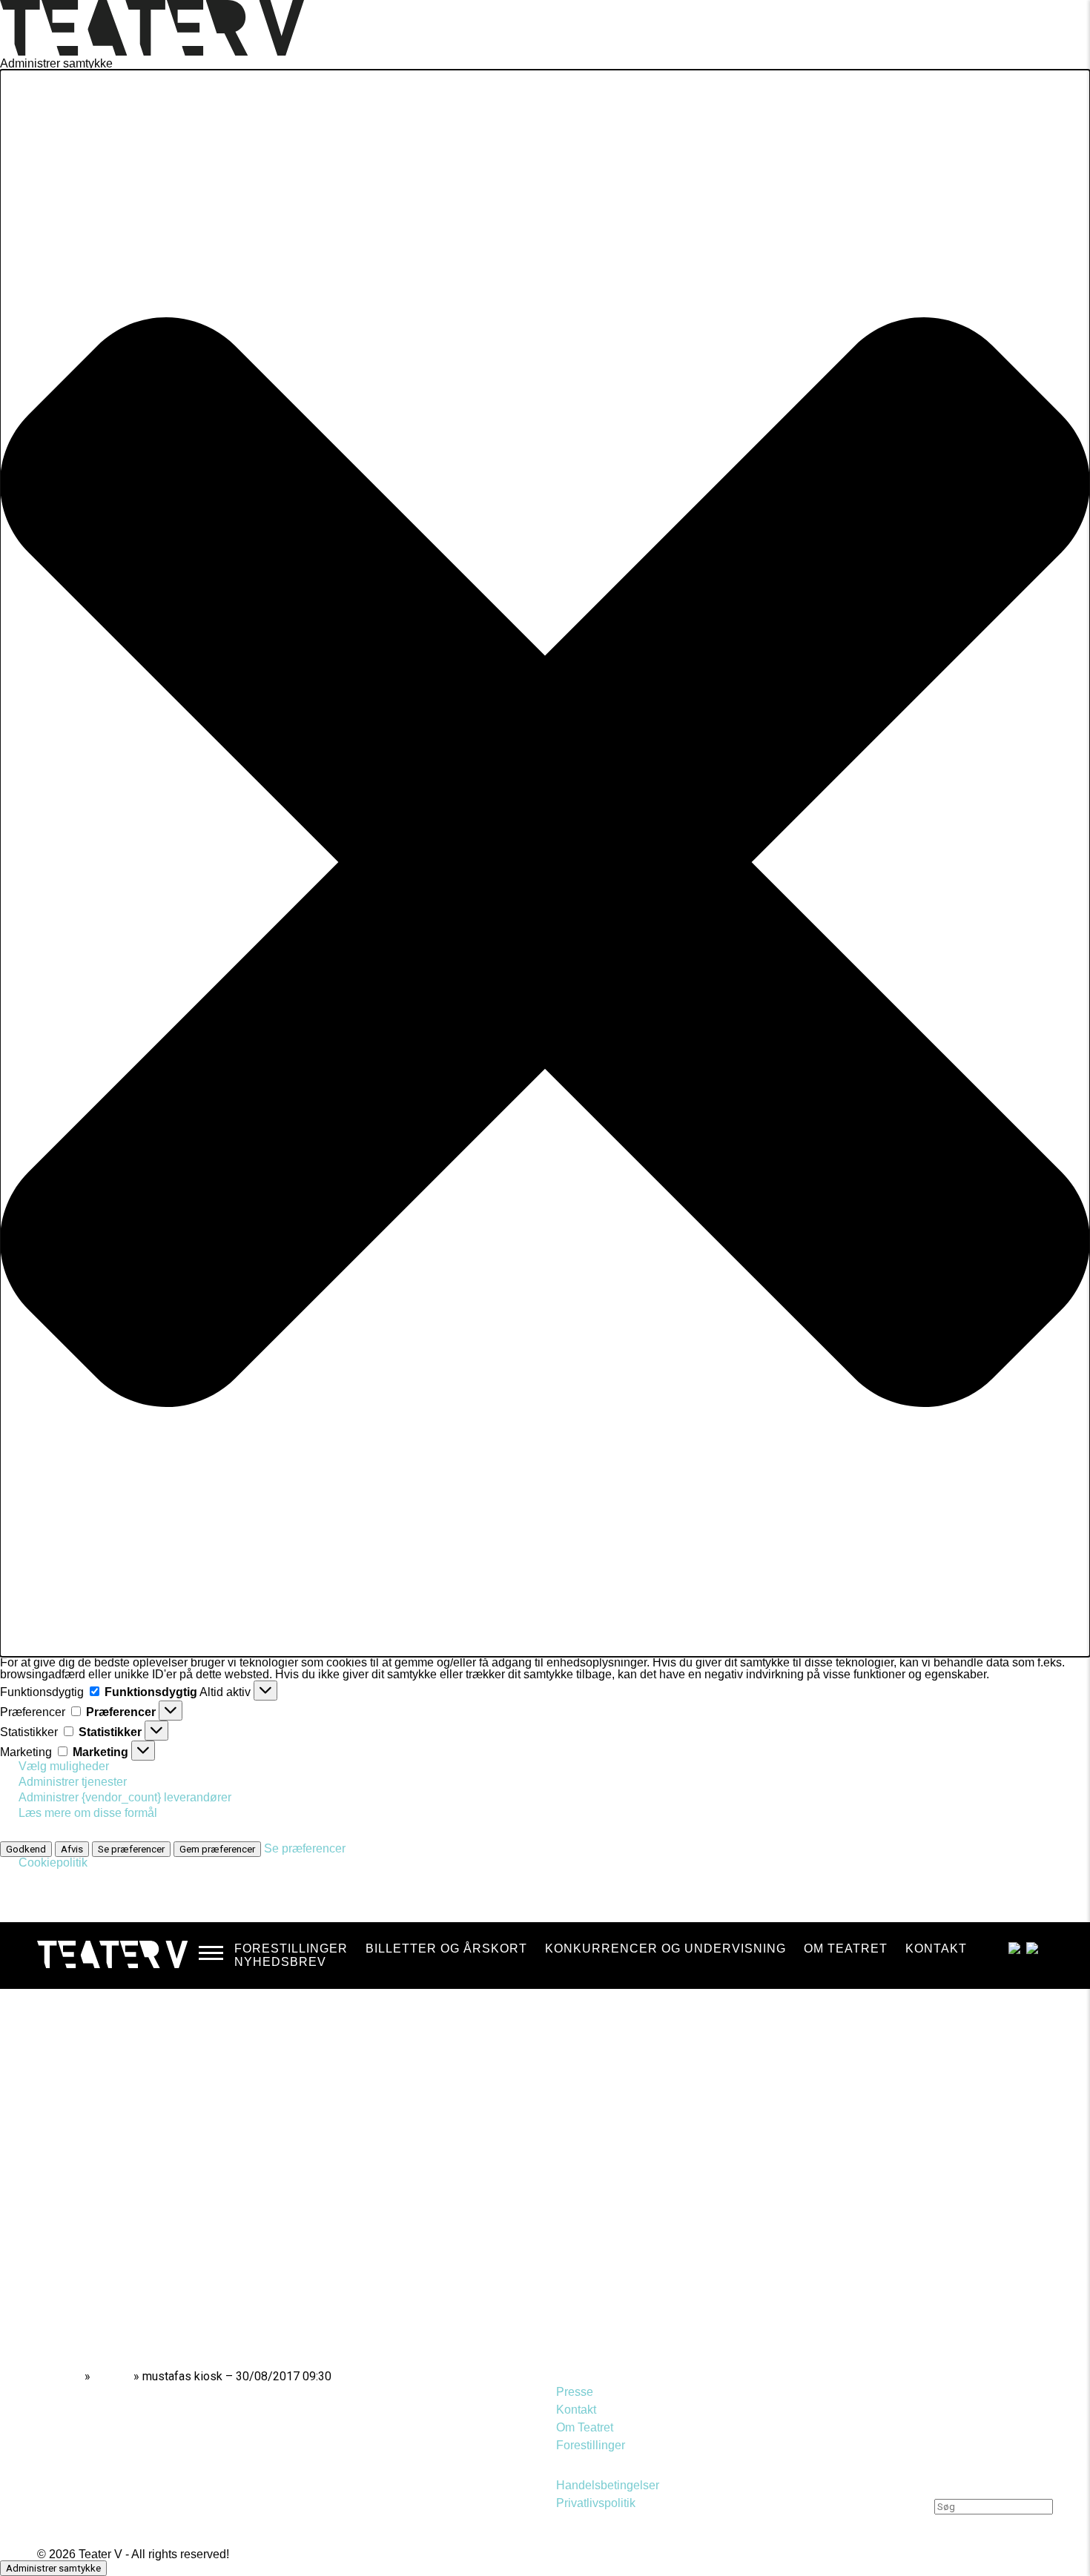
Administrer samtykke (53, 2568)
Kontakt (936, 1948)
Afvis (72, 1849)
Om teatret (846, 1948)
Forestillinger (291, 1948)
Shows (112, 2376)
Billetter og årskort (446, 1948)
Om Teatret (585, 2427)
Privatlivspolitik (596, 2503)
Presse (575, 2392)
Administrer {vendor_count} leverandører (125, 1797)
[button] (545, 863)
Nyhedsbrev (280, 1962)
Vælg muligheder (64, 1766)
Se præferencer (131, 1849)
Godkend (26, 1849)
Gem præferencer (217, 1849)
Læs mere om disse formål (88, 1813)
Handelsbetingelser (608, 2485)
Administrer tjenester (73, 1782)
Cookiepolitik (53, 1863)
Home (65, 2376)
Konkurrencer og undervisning (665, 1948)
